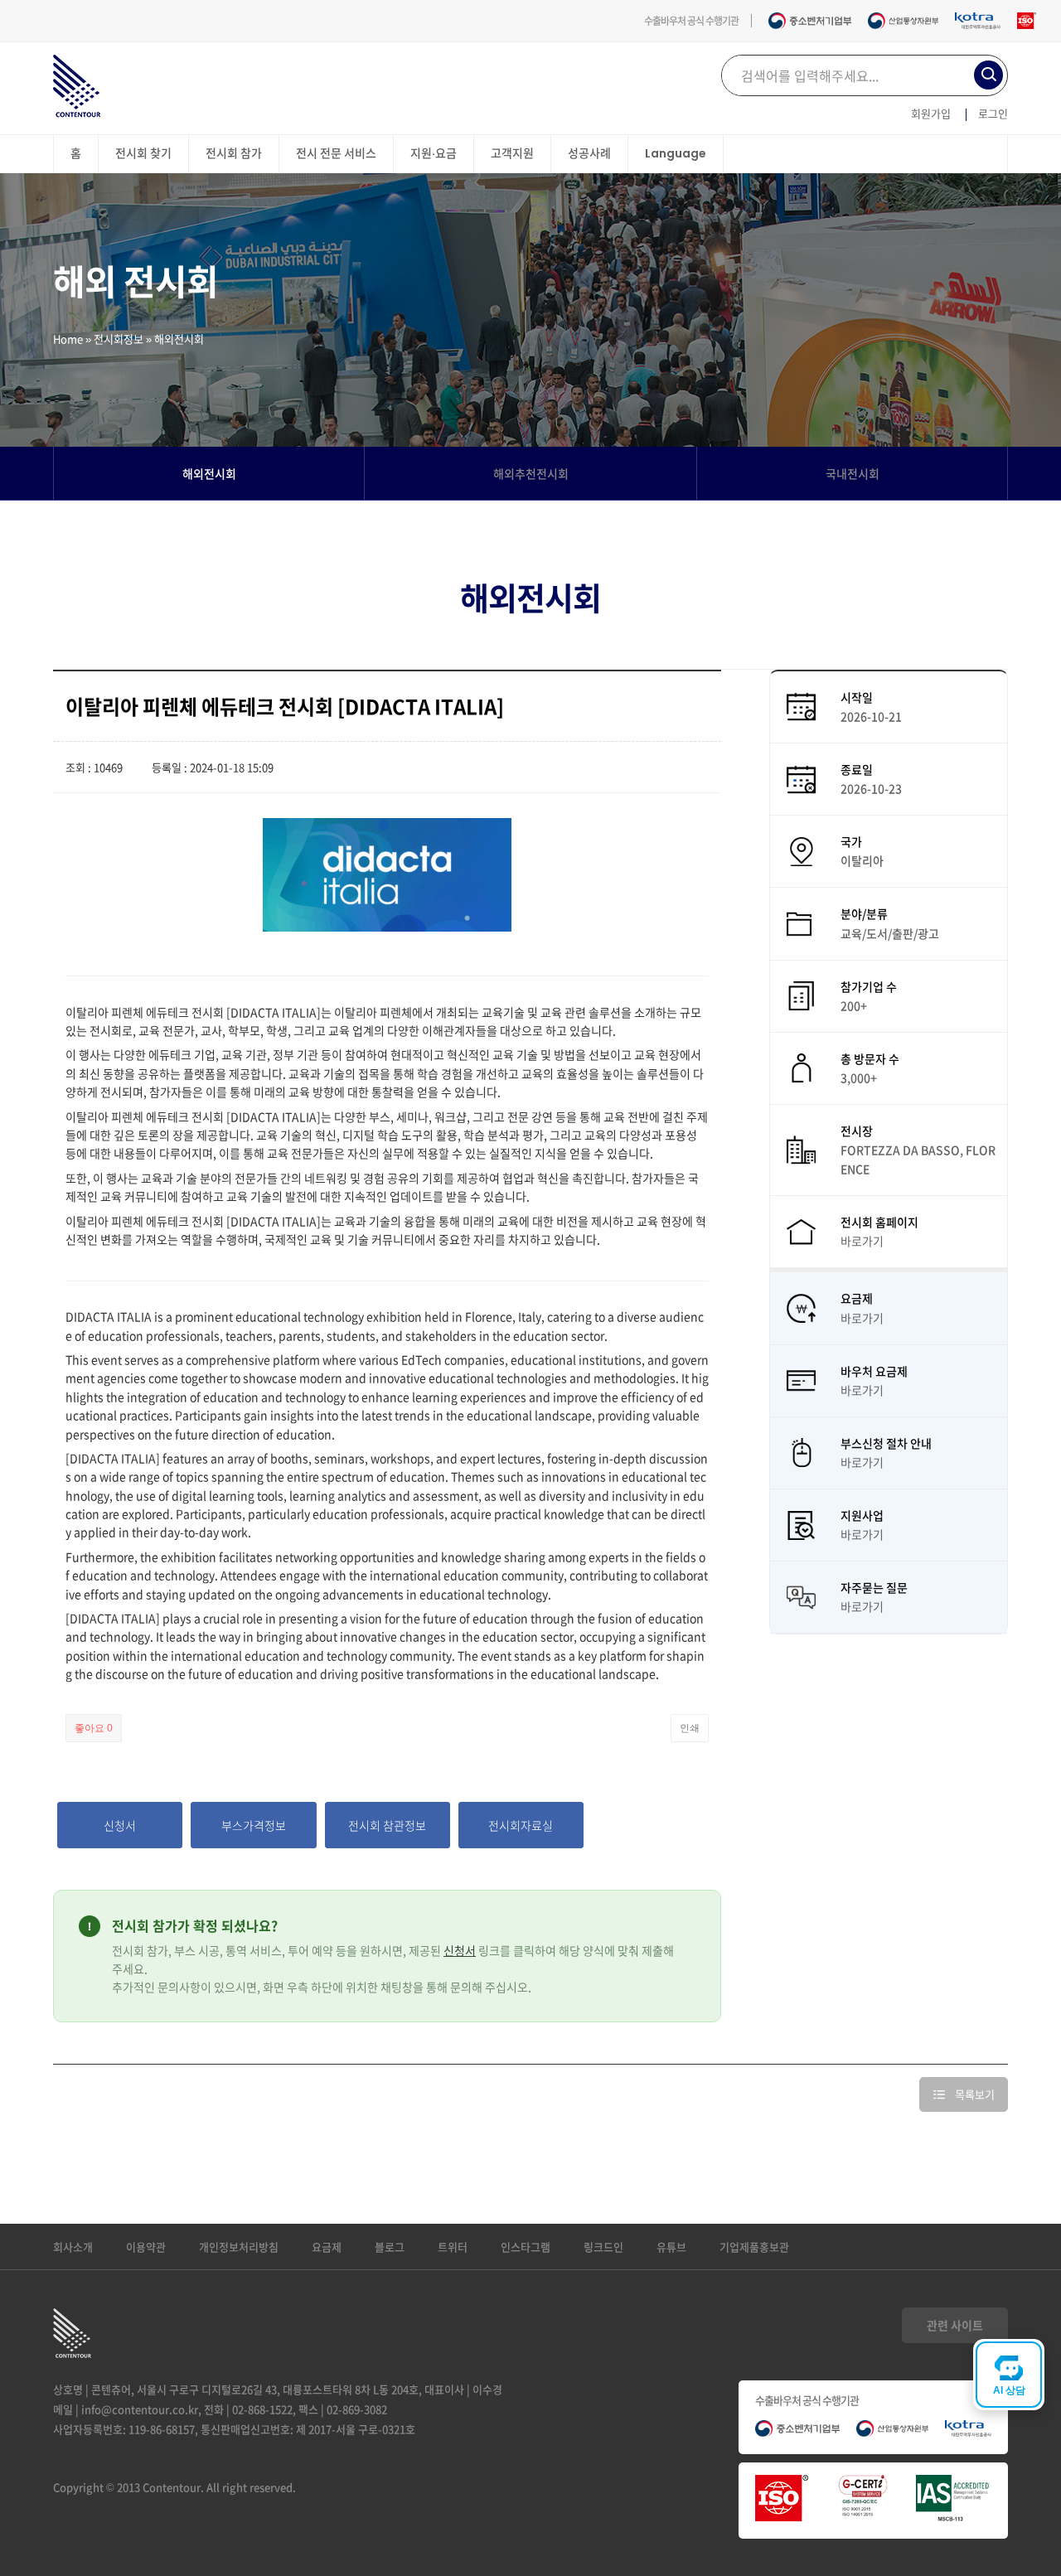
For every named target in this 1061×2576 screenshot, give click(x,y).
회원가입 (931, 113)
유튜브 (671, 2247)
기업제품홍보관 (754, 2247)
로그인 (993, 113)
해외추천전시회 (531, 473)
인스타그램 (526, 2247)
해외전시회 (209, 473)
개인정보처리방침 (239, 2247)
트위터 (453, 2247)
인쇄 (690, 1728)
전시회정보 (119, 339)
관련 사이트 (955, 2325)
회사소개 (73, 2247)
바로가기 (862, 1241)
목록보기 (975, 2094)
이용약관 (146, 2247)
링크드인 (603, 2247)
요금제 (327, 2247)
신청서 (460, 1950)
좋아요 (94, 1728)
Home (68, 339)
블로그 (390, 2247)
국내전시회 (853, 473)
